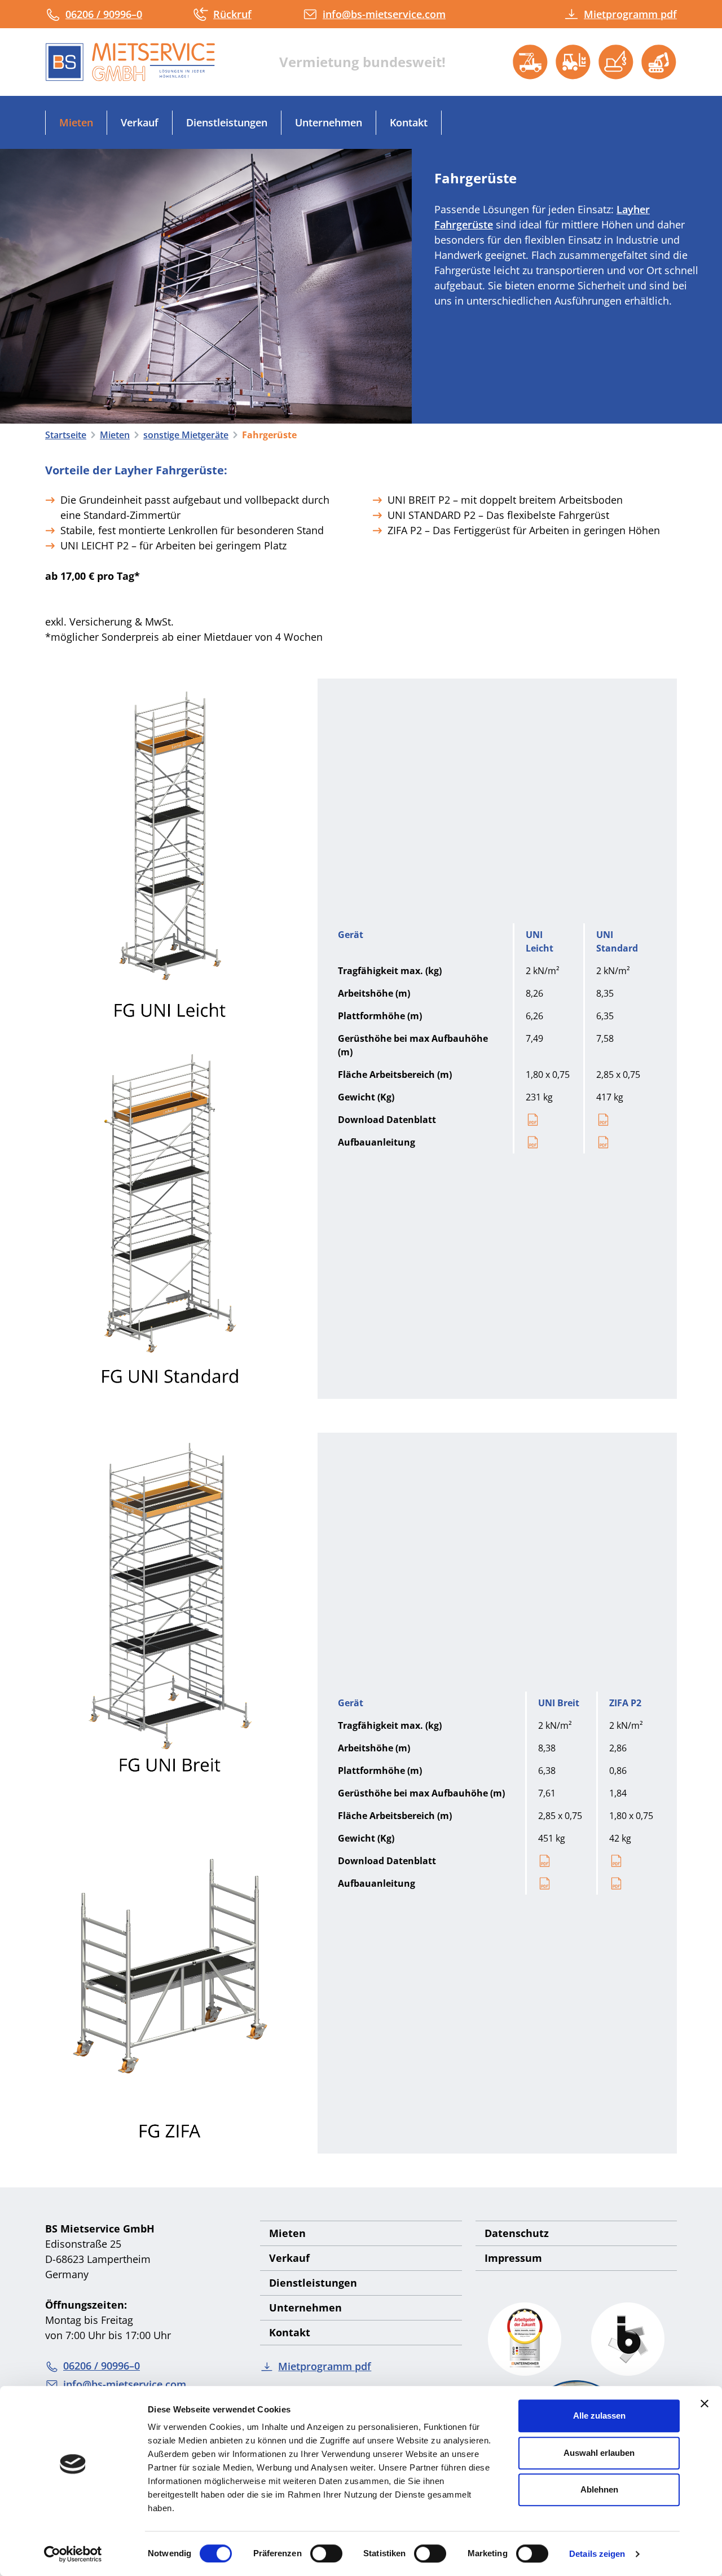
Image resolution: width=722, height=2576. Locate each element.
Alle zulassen (599, 2416)
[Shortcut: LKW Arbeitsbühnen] (530, 62)
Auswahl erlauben (599, 2453)
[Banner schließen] (705, 2403)
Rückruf (232, 14)
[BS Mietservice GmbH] (130, 62)
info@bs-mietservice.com (384, 14)
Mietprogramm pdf (630, 14)
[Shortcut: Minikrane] (616, 62)
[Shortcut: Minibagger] (659, 62)
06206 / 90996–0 (104, 14)
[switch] (326, 2553)
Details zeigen (597, 2554)
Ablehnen (599, 2489)
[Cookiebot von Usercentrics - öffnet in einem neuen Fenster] (73, 2554)
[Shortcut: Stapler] (573, 62)
